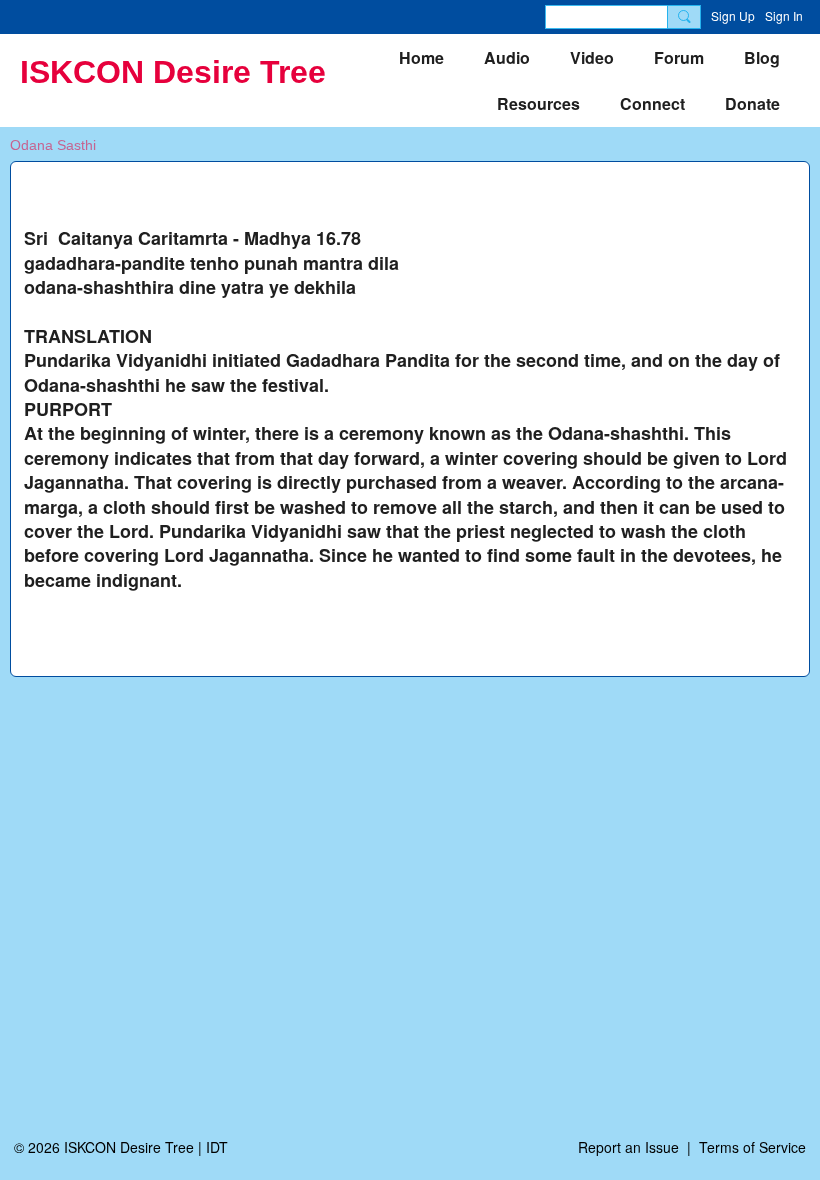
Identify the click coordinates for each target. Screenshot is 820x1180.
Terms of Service (752, 1147)
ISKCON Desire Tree (173, 72)
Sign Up (733, 15)
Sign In (784, 15)
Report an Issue (628, 1147)
